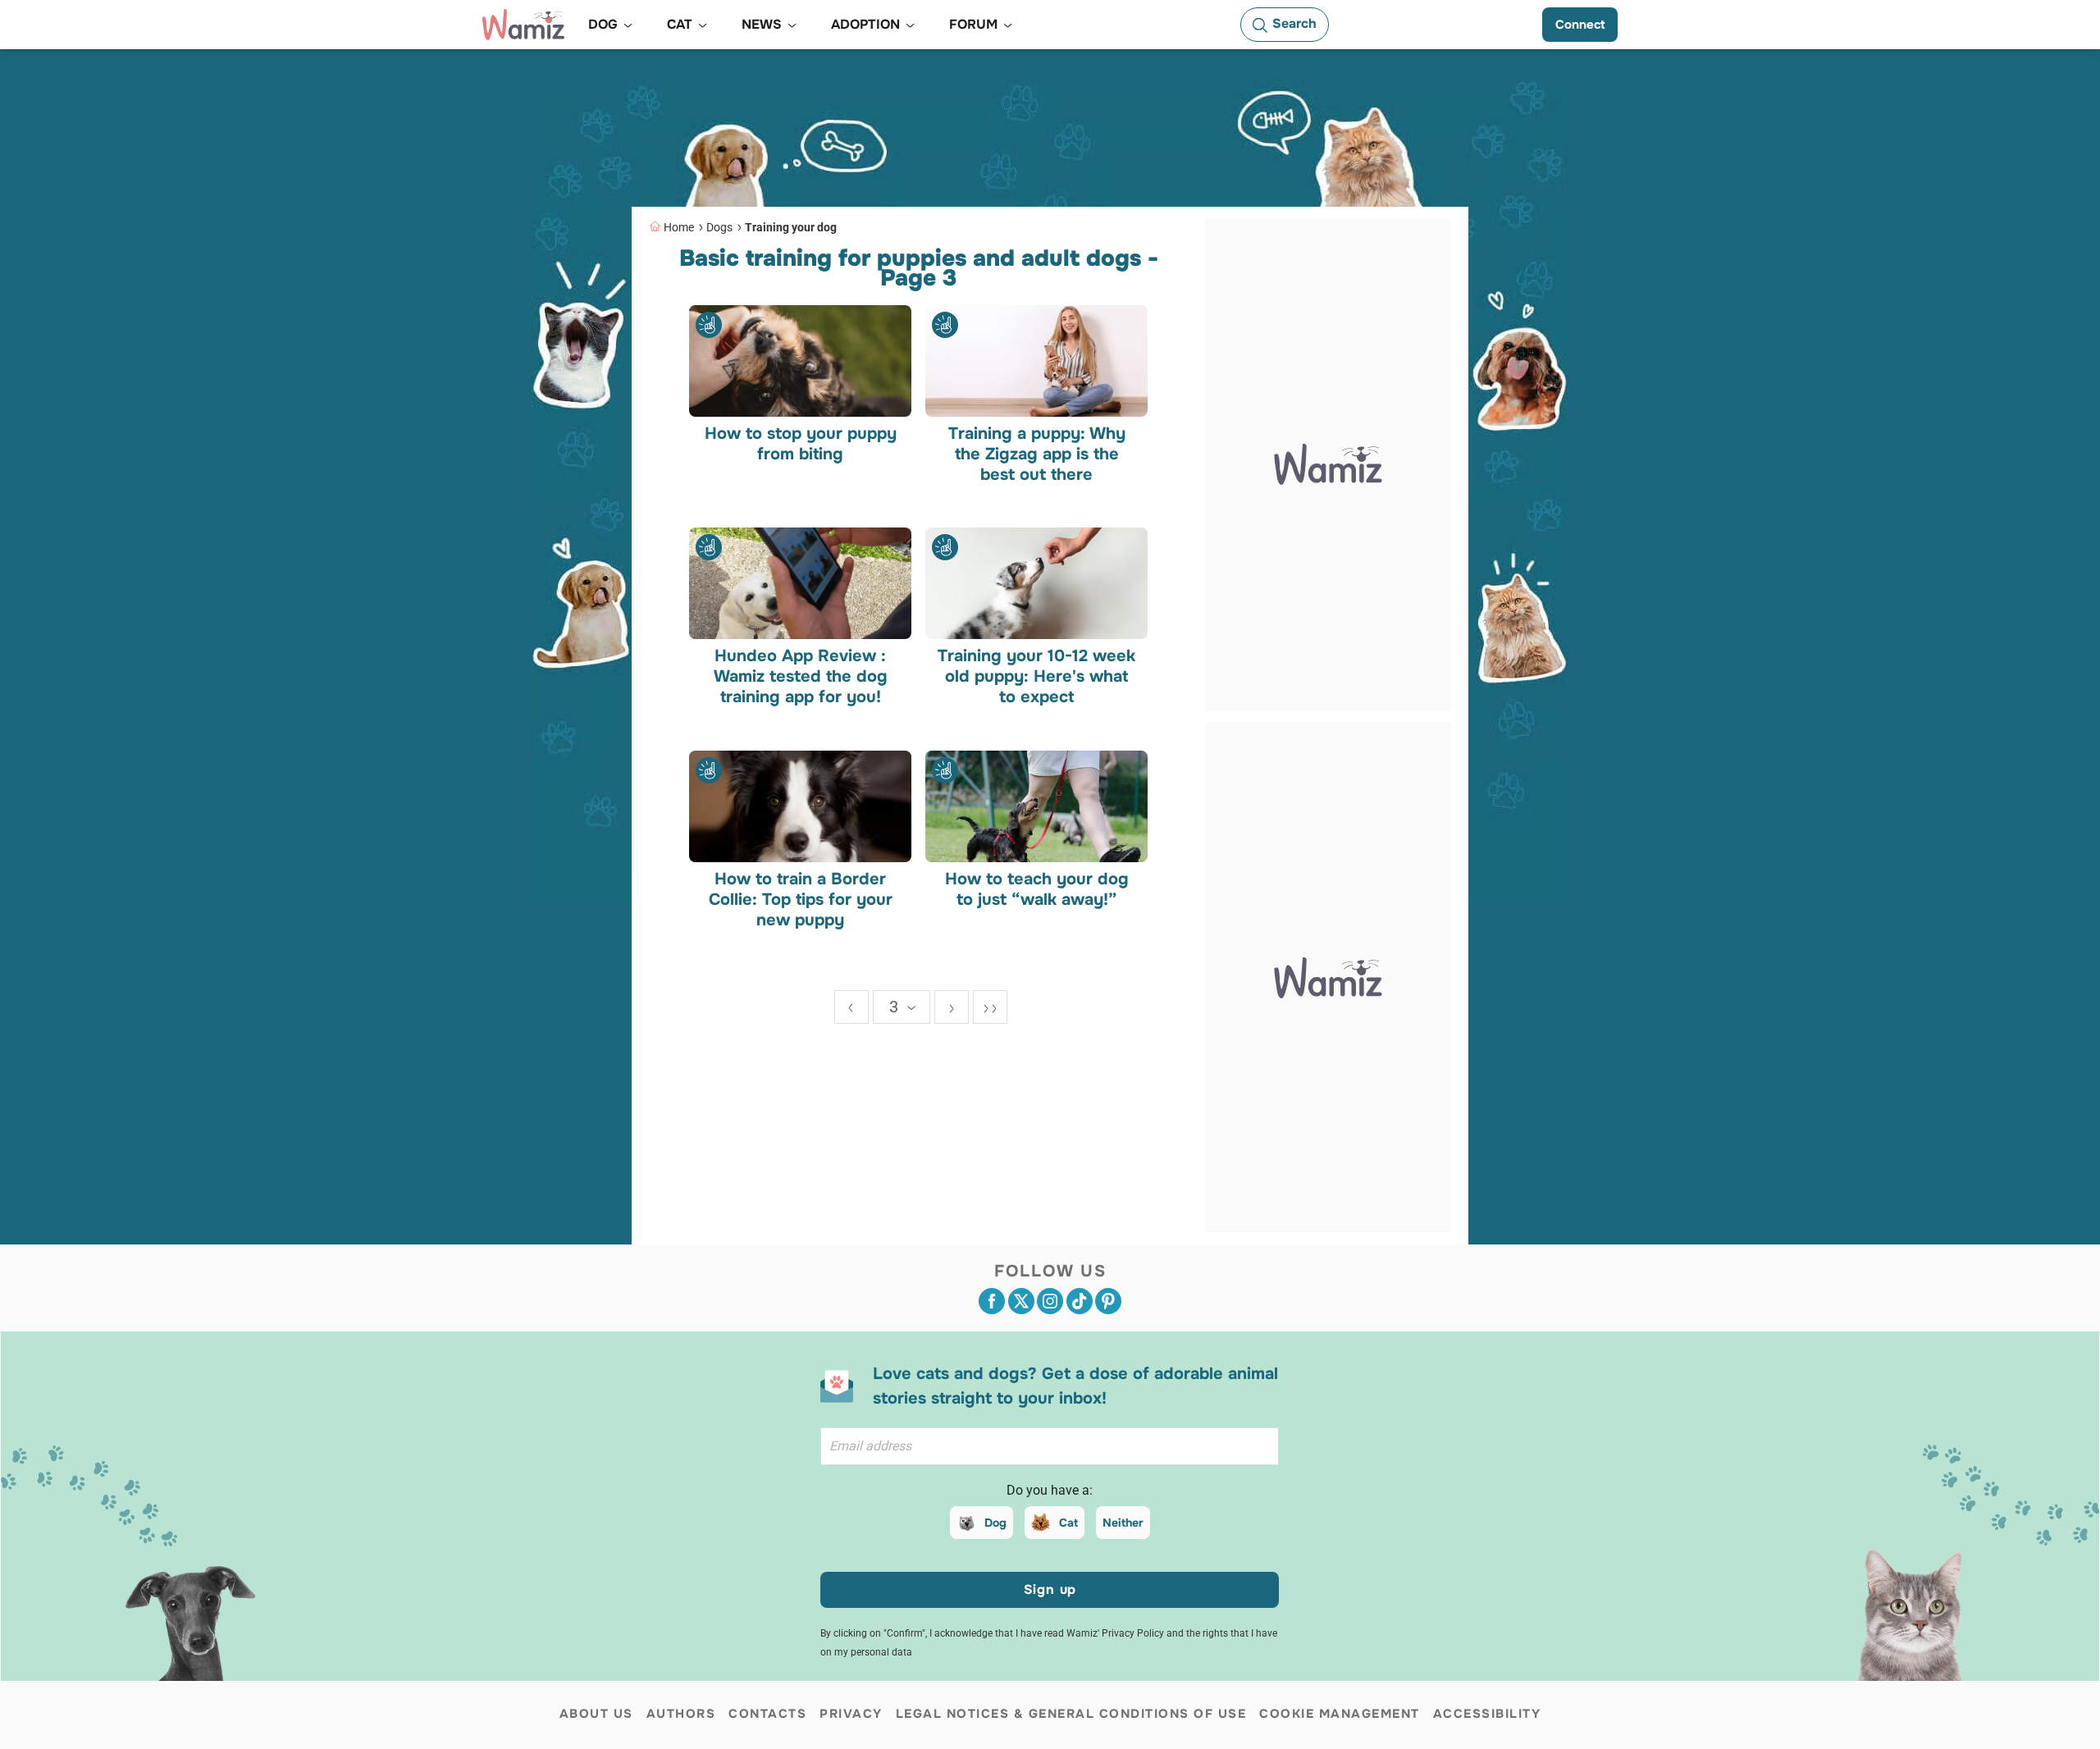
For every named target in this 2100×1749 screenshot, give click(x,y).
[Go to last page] (990, 1007)
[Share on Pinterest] (1108, 1301)
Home (679, 227)
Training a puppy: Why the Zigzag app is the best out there (1036, 453)
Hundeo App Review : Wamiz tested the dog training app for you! (801, 676)
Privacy (851, 1714)
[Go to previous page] (851, 1007)
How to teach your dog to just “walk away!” (1036, 888)
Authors (681, 1714)
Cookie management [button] (1340, 1714)
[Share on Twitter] (1021, 1301)
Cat (1068, 1523)
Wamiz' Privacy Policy (1115, 1633)
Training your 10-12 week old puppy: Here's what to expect (1036, 676)
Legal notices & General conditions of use (1071, 1714)
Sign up (1050, 1589)
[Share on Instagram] (1050, 1301)
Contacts (767, 1714)
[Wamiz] (523, 25)
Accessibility (1487, 1714)
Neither (1123, 1523)
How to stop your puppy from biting (801, 443)
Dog (995, 1523)
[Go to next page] (952, 1007)
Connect (1580, 25)
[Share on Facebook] (992, 1301)
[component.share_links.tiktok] (1080, 1301)
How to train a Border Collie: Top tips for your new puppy (801, 899)
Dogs (719, 227)
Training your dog (791, 227)
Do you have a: (1050, 1490)
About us (596, 1714)
